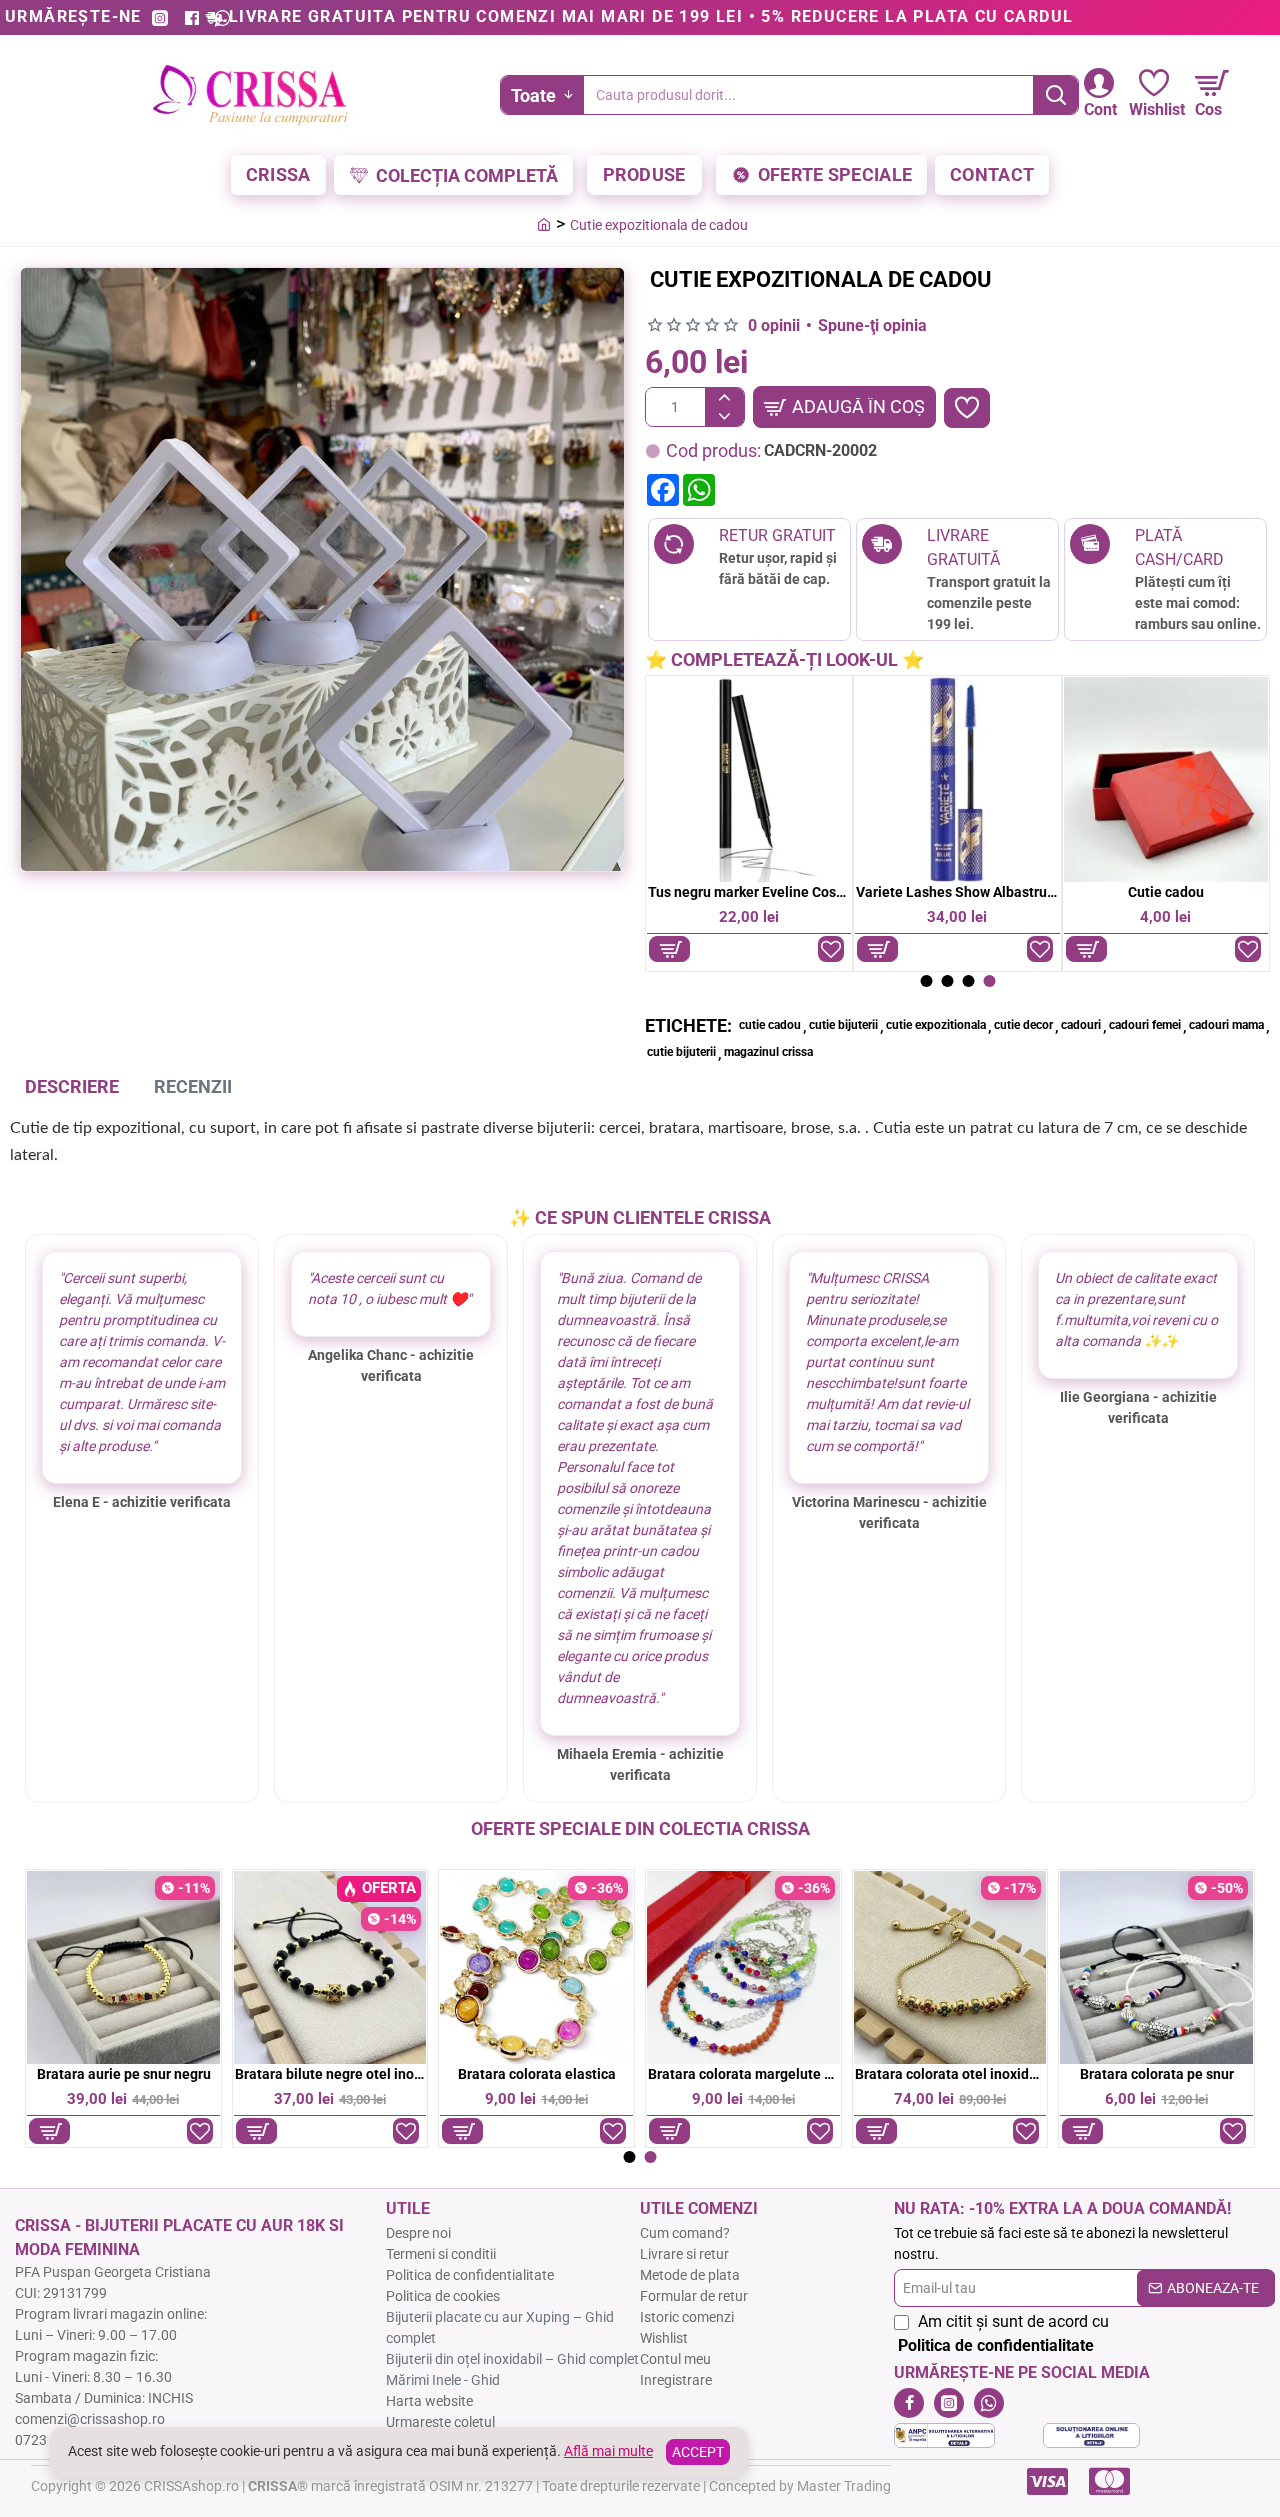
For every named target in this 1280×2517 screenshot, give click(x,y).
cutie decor (1023, 1025)
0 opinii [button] (774, 325)
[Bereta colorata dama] (743, 1967)
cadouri (1081, 1025)
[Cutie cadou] (763, 779)
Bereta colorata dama (744, 2074)
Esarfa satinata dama (1180, 892)
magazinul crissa (768, 1052)
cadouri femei (1145, 1025)
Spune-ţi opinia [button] (872, 325)
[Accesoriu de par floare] (123, 1967)
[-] (724, 416)
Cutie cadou (764, 892)
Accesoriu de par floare (123, 2074)
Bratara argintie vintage (1157, 2074)
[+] (724, 397)
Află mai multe (608, 2451)
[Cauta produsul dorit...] (1055, 95)
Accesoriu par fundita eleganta (330, 2074)
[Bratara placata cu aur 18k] (1156, 1967)
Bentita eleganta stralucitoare (537, 2074)
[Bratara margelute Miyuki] (949, 1967)
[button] (844, 407)
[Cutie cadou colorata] (971, 779)
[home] (544, 224)
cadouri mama (1226, 1025)
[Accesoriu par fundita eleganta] (329, 1967)
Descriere (72, 1086)
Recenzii (193, 1086)
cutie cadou (770, 1025)
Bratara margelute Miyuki (950, 2074)
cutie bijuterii (843, 1025)
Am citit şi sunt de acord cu (1003, 2333)
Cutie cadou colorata (972, 892)
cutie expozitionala (936, 1025)
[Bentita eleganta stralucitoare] (536, 1967)
